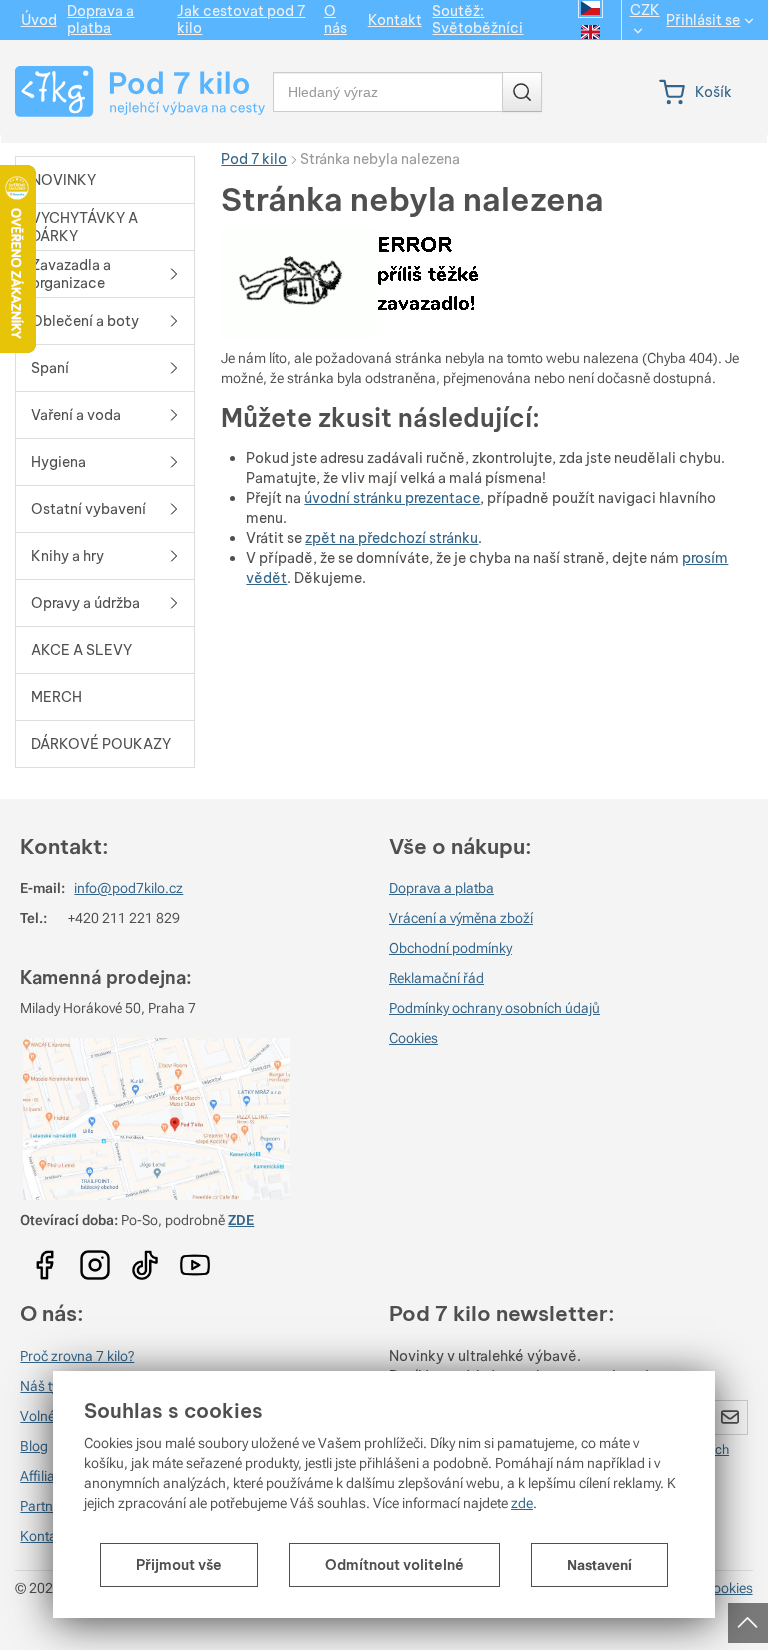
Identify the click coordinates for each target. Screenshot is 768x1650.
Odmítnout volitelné (394, 1565)
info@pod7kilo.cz (128, 888)
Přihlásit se (703, 20)
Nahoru (750, 1617)
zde (522, 1503)
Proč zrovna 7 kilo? (77, 1356)
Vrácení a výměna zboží (461, 918)
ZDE (241, 1220)
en (590, 32)
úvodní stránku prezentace (392, 498)
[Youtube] (45, 1259)
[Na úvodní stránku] (131, 91)
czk (645, 10)
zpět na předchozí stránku (391, 538)
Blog (34, 1446)
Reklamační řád (436, 978)
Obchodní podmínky (450, 948)
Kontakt (44, 1536)
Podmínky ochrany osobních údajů (494, 1008)
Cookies (413, 1038)
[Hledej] (522, 92)
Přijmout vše (179, 1565)
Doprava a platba (441, 888)
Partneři (44, 1506)
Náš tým (45, 1386)
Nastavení (599, 1565)
